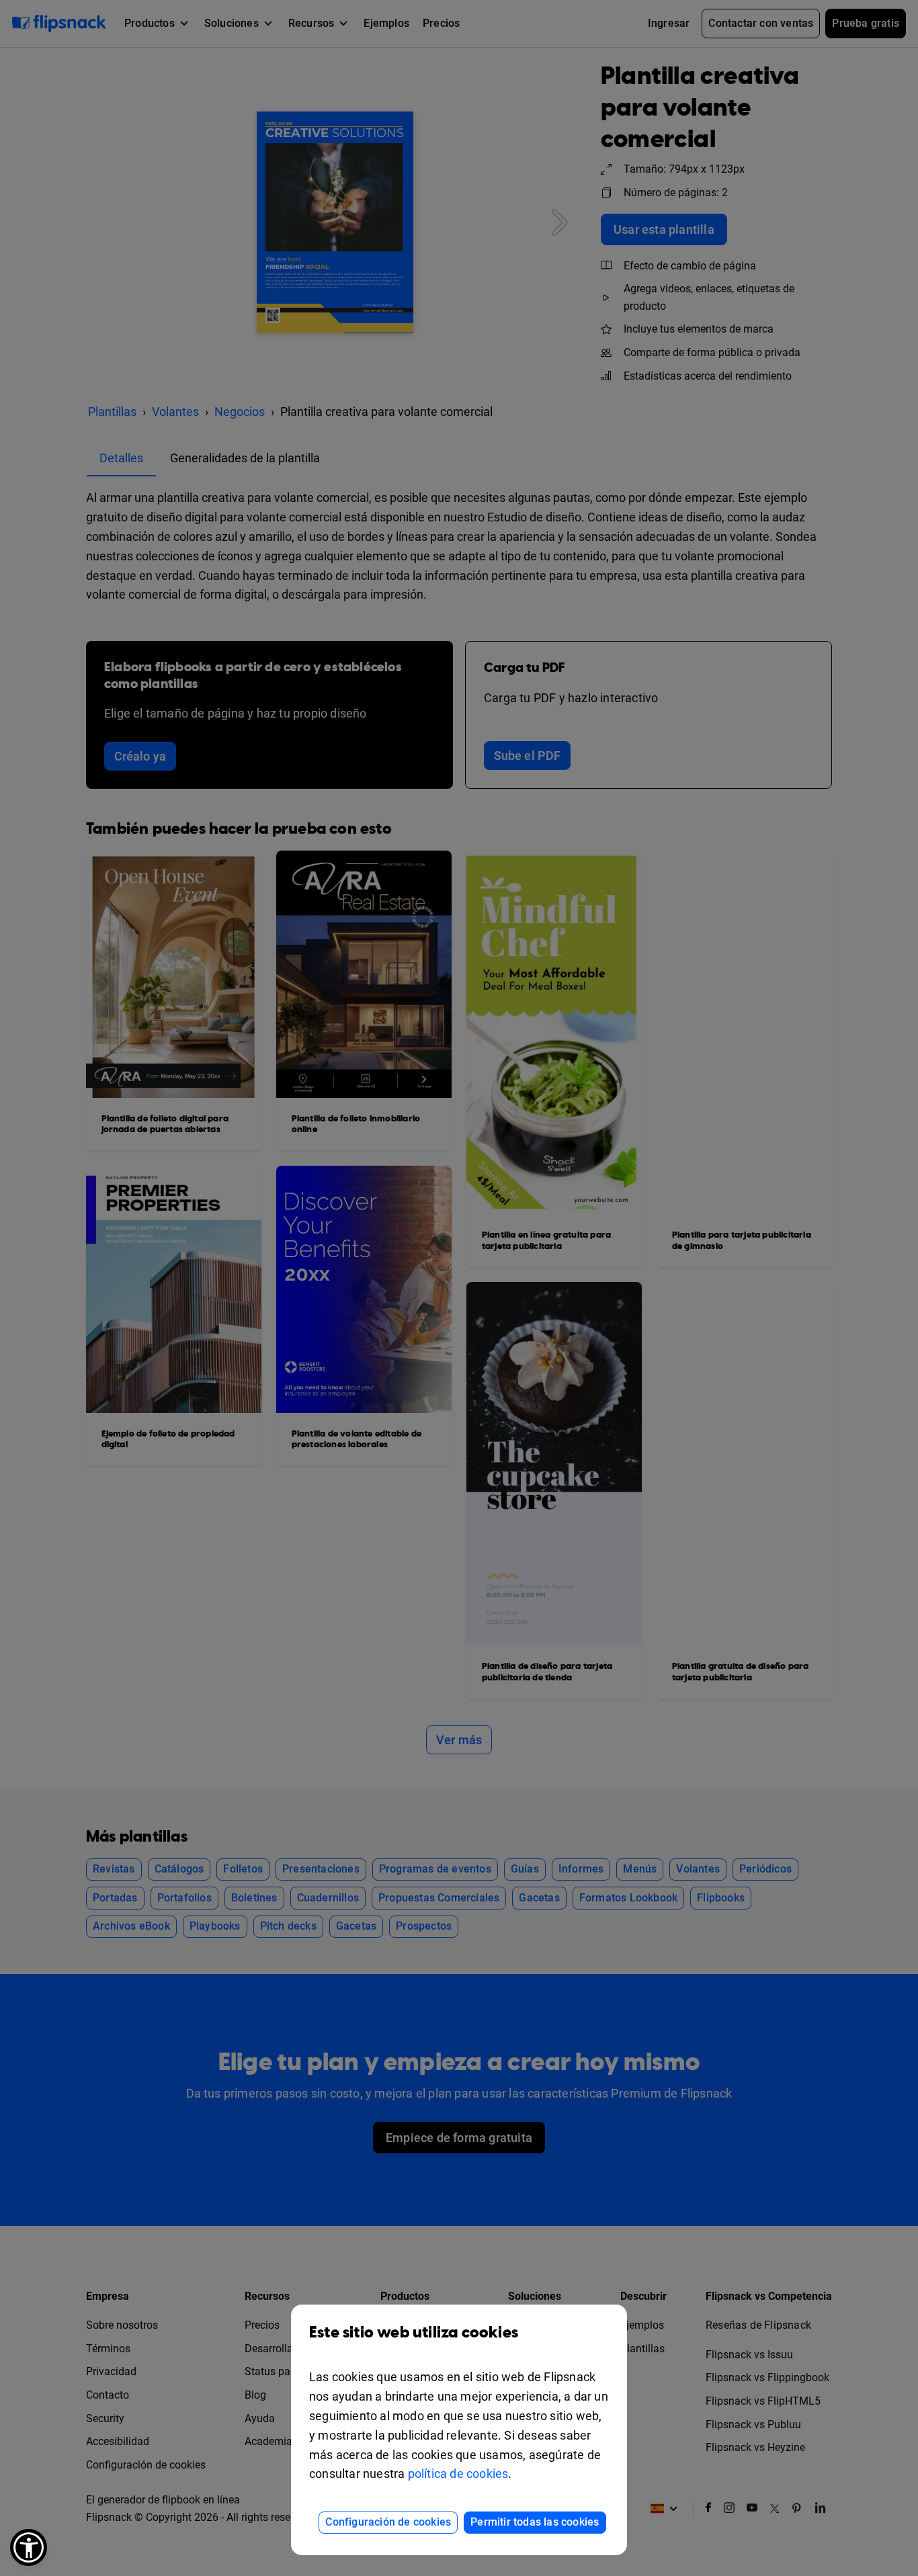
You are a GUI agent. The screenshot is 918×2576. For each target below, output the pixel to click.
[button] (29, 2547)
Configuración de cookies (388, 2522)
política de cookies (458, 2474)
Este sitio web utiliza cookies (414, 2333)
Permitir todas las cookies (535, 2522)
